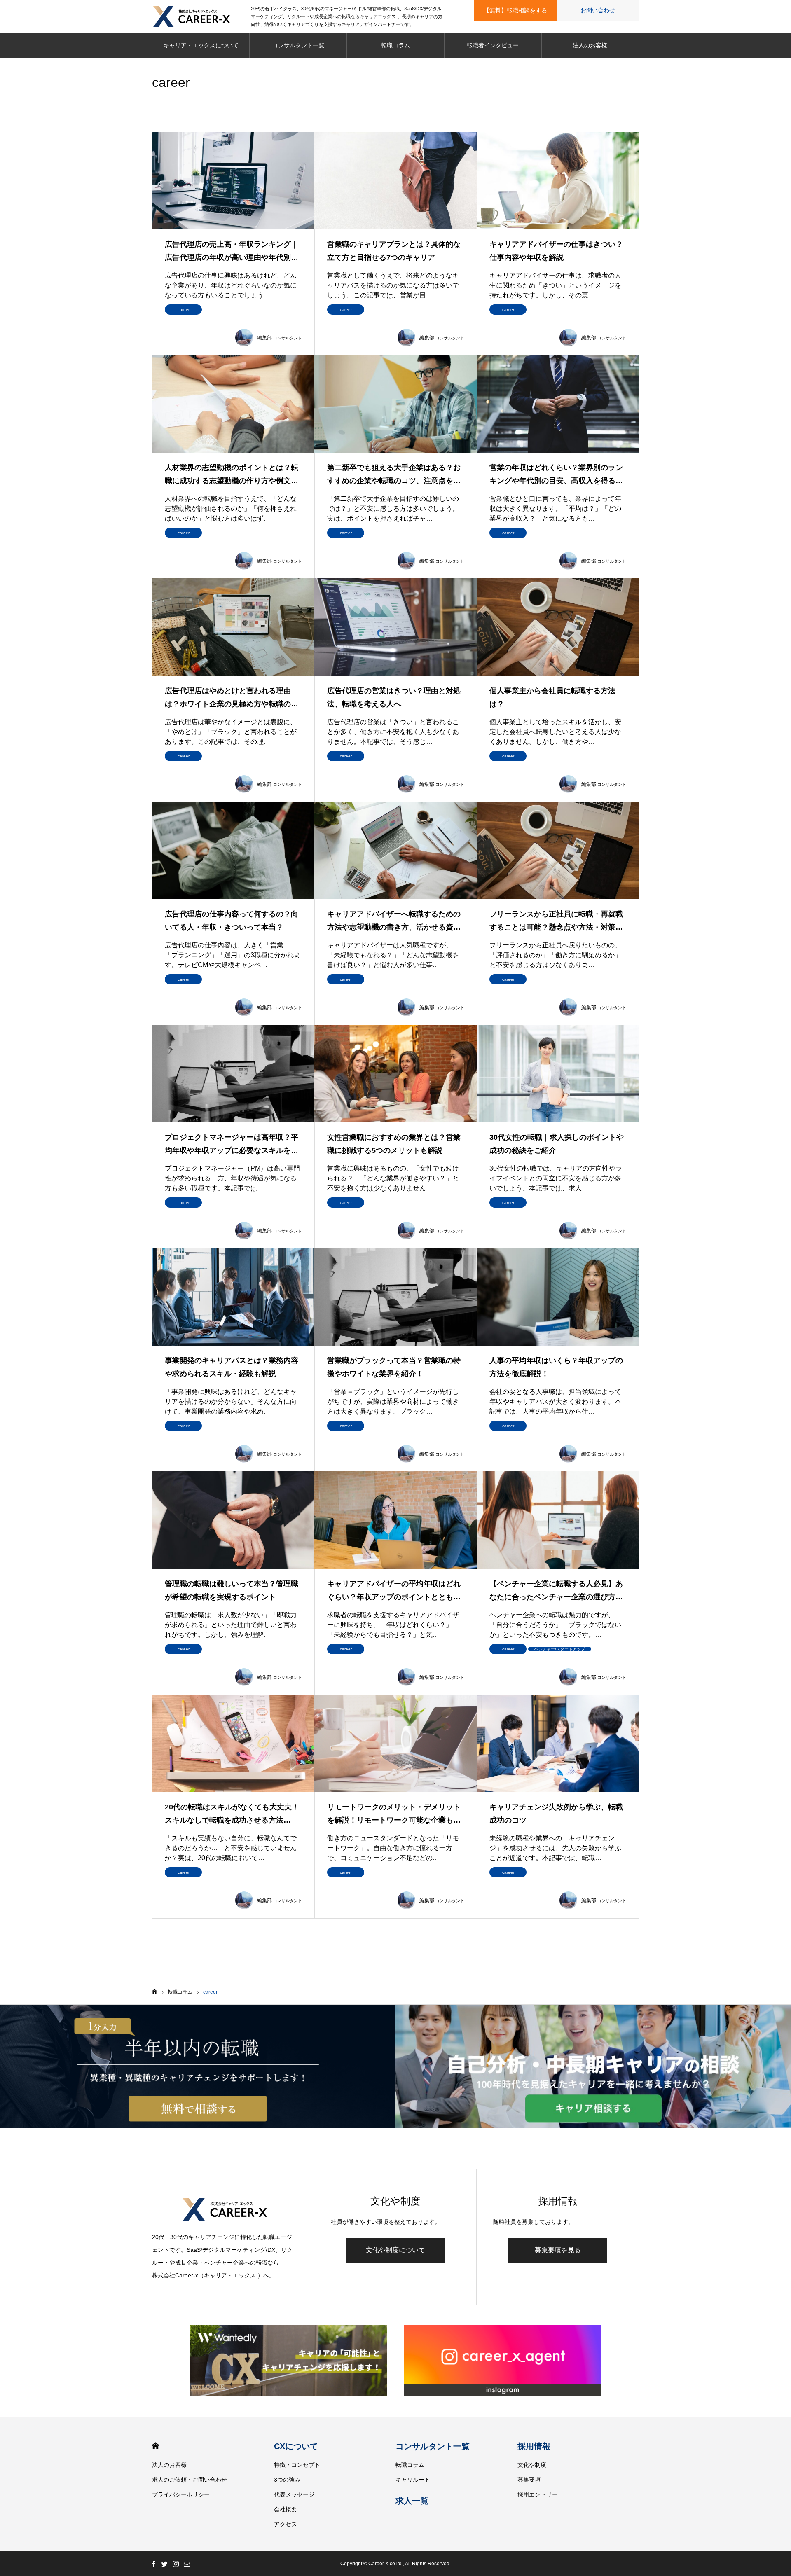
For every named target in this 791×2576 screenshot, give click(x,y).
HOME (156, 2446)
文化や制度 (532, 2465)
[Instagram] (176, 2564)
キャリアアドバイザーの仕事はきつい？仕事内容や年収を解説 (556, 251)
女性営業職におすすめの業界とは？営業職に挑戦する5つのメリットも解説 (394, 1144)
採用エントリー (538, 2494)
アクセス (286, 2524)
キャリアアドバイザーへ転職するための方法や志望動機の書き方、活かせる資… (394, 921)
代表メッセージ (294, 2494)
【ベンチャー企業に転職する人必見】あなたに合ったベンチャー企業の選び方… (556, 1590)
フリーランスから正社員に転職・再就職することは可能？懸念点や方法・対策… (556, 921)
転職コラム (395, 45)
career (184, 310)
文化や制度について (395, 2250)
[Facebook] (153, 2564)
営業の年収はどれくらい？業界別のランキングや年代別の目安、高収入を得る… (556, 474)
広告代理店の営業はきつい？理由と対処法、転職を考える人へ (394, 697)
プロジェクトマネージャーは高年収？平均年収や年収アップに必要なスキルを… (232, 1144)
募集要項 (529, 2480)
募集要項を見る (558, 2250)
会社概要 (286, 2509)
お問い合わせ (598, 10)
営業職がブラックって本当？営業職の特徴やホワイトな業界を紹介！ (394, 1367)
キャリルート (413, 2480)
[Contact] (187, 2564)
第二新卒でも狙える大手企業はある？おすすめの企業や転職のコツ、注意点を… (394, 474)
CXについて (296, 2446)
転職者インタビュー (493, 45)
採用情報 (534, 2446)
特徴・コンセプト (297, 2465)
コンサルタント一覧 (298, 45)
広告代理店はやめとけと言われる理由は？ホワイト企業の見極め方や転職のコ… (228, 699)
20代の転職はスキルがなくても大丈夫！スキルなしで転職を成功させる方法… (232, 1814)
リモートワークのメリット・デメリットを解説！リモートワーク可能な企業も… (394, 1814)
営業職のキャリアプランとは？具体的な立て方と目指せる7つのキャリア (394, 251)
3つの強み (287, 2480)
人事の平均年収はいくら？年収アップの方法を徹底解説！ (556, 1367)
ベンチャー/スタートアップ (560, 1649)
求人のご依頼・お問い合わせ (190, 2480)
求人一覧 (412, 2501)
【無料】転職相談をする (515, 10)
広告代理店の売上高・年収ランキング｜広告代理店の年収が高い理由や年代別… (232, 251)
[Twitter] (164, 2564)
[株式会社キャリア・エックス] (201, 16)
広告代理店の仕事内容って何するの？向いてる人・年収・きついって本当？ (232, 921)
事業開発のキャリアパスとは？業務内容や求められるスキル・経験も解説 (232, 1367)
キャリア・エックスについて (201, 45)
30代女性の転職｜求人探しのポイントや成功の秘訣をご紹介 (557, 1144)
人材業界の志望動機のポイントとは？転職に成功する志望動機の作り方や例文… (232, 474)
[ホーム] (154, 1992)
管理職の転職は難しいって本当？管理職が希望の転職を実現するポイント (232, 1590)
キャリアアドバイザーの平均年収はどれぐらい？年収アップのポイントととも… (394, 1590)
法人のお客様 (590, 45)
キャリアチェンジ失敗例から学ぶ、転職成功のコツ (556, 1814)
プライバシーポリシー (181, 2494)
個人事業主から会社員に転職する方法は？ (552, 697)
